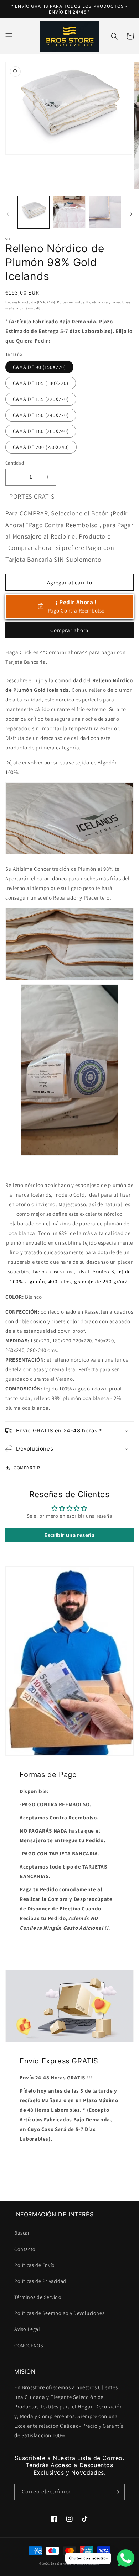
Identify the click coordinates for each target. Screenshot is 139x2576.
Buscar (22, 2233)
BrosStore (58, 2563)
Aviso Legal (27, 2329)
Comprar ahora (69, 630)
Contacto (25, 2249)
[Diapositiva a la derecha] (131, 214)
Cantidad (15, 463)
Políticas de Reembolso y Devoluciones (59, 2313)
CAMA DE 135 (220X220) (41, 399)
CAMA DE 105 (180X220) (41, 383)
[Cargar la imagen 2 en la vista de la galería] (69, 212)
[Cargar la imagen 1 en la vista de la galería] (34, 212)
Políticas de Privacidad (40, 2281)
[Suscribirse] (117, 2492)
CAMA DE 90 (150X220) (39, 367)
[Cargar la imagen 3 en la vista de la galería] (105, 212)
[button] (9, 36)
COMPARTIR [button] (27, 1468)
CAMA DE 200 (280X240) (41, 447)
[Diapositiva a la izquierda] (8, 214)
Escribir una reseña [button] (69, 1535)
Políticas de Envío (35, 2265)
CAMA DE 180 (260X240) (41, 431)
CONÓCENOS (29, 2346)
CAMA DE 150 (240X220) (41, 415)
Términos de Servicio (38, 2297)
